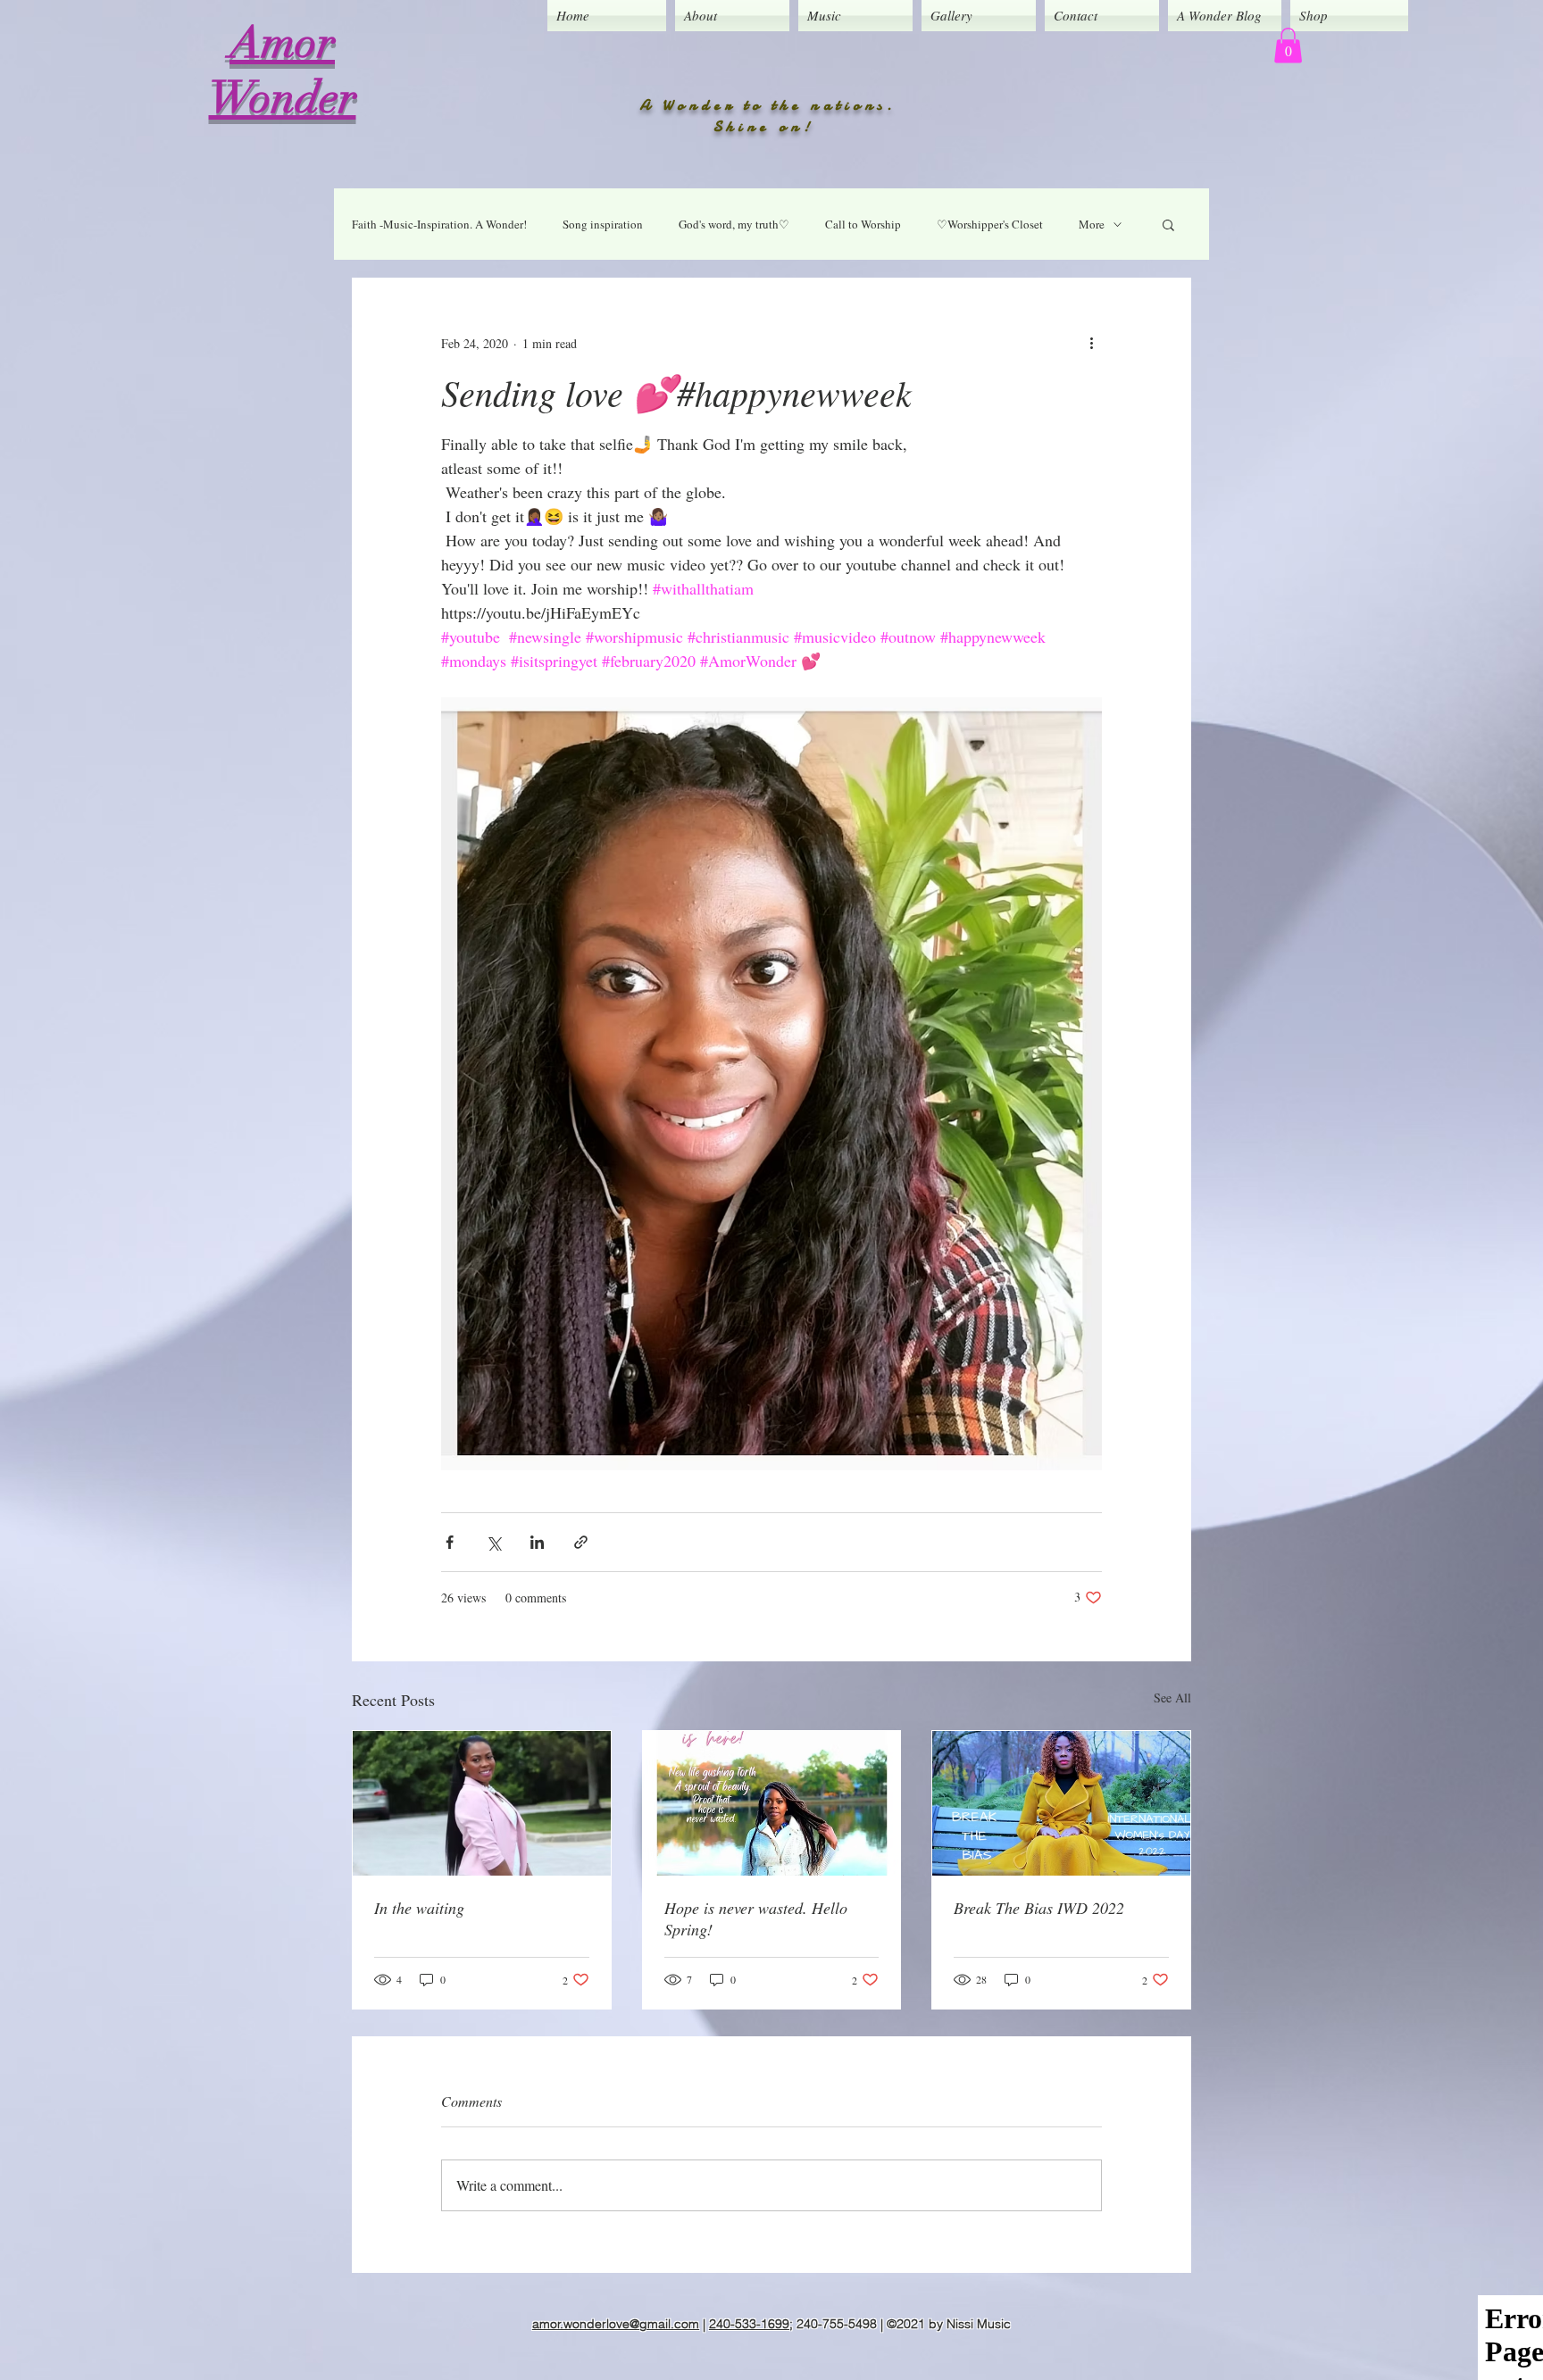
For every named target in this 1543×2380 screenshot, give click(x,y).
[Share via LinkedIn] (537, 1542)
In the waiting (419, 1908)
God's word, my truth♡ (734, 224)
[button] (1288, 45)
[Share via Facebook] (450, 1542)
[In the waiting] (482, 1803)
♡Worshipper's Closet (990, 224)
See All (1172, 1698)
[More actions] (1091, 343)
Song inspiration (603, 224)
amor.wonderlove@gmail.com (616, 2324)
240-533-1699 (749, 2324)
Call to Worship (863, 224)
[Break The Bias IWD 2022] (1061, 1803)
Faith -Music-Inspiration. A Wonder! (439, 224)
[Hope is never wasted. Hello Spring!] (772, 1803)
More (1092, 224)
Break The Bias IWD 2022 (1039, 1908)
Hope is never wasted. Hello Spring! (756, 1918)
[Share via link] (581, 1542)
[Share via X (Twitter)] (493, 1542)
